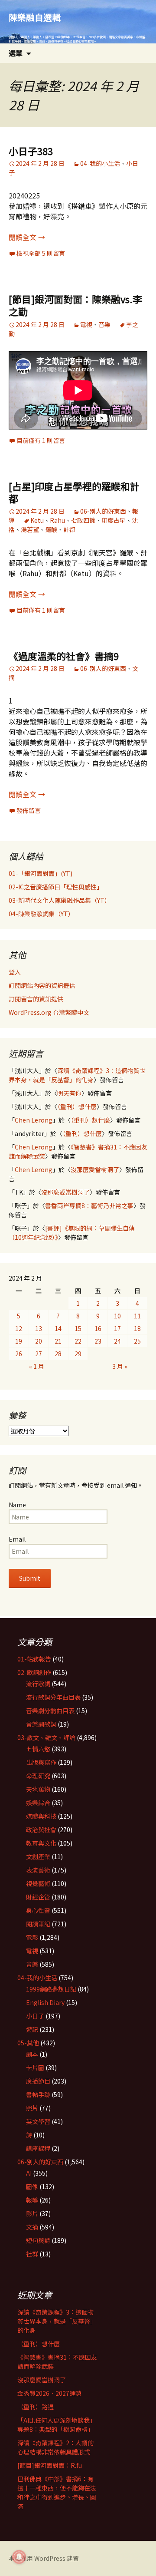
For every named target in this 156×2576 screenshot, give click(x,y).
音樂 (104, 324)
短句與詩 (38, 2240)
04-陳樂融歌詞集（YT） (41, 914)
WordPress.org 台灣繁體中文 (49, 1012)
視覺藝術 (38, 1883)
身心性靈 (38, 1910)
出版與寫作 (41, 1762)
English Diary (45, 2002)
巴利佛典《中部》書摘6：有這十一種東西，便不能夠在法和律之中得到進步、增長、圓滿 (57, 2492)
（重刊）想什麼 (77, 1106)
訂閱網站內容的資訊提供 (42, 985)
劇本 (32, 2054)
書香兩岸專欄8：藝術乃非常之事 (89, 1205)
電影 (32, 1937)
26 (19, 1354)
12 (19, 1328)
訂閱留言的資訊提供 (36, 999)
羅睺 (51, 529)
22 (78, 1341)
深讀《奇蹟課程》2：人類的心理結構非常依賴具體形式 (55, 2447)
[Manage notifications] (19, 2557)
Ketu (37, 520)
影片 (32, 2213)
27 (39, 1354)
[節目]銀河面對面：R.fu (50, 2465)
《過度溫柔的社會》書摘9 (64, 656)
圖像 (32, 2186)
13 (39, 1328)
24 (117, 1341)
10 (117, 1316)
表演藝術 (38, 1870)
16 (98, 1328)
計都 (69, 529)
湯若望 (30, 529)
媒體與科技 (41, 1816)
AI (29, 2173)
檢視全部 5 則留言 (41, 253)
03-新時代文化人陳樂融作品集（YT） (60, 900)
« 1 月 (37, 1366)
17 (117, 1328)
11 (137, 1316)
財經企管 (38, 1897)
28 (58, 1354)
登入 (15, 972)
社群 (32, 2254)
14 (58, 1328)
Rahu (57, 520)
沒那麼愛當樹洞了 (95, 1169)
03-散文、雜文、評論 (46, 1737)
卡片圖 (35, 2067)
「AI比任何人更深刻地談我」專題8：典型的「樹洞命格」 (57, 2425)
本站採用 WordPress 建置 (44, 2558)
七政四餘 (83, 520)
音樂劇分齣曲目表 (50, 1711)
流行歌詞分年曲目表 (53, 1697)
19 (19, 1341)
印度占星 (114, 520)
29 (78, 1354)
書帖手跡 (38, 2094)
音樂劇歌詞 (41, 1724)
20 (39, 1341)
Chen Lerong (34, 1120)
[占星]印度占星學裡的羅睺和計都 (74, 492)
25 (137, 1341)
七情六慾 (38, 1749)
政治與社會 (41, 1830)
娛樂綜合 (38, 1803)
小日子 (35, 2016)
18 (137, 1328)
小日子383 (31, 151)
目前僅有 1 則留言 (41, 440)
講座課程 (38, 2148)
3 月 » (120, 1366)
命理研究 (38, 1776)
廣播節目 (38, 2081)
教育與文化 (41, 1843)
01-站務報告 (34, 1659)
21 (58, 1341)
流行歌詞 (38, 1684)
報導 (32, 2200)
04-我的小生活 (100, 163)
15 (78, 1328)
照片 (32, 2108)
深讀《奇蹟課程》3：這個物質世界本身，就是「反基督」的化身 (77, 1075)
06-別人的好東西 (103, 511)
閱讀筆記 (38, 1924)
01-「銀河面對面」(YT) (41, 873)
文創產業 (38, 1856)
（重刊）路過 (36, 2407)
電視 (86, 324)
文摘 (32, 2227)
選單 (16, 53)
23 (98, 1341)
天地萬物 (38, 1789)
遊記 (32, 2029)
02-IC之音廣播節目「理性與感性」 (56, 887)
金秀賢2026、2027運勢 (49, 2393)
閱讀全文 (27, 237)
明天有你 (69, 1093)
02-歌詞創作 (34, 1672)
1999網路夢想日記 (51, 1989)
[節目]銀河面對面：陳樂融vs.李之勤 (75, 305)
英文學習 (38, 2121)
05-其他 (28, 2043)
